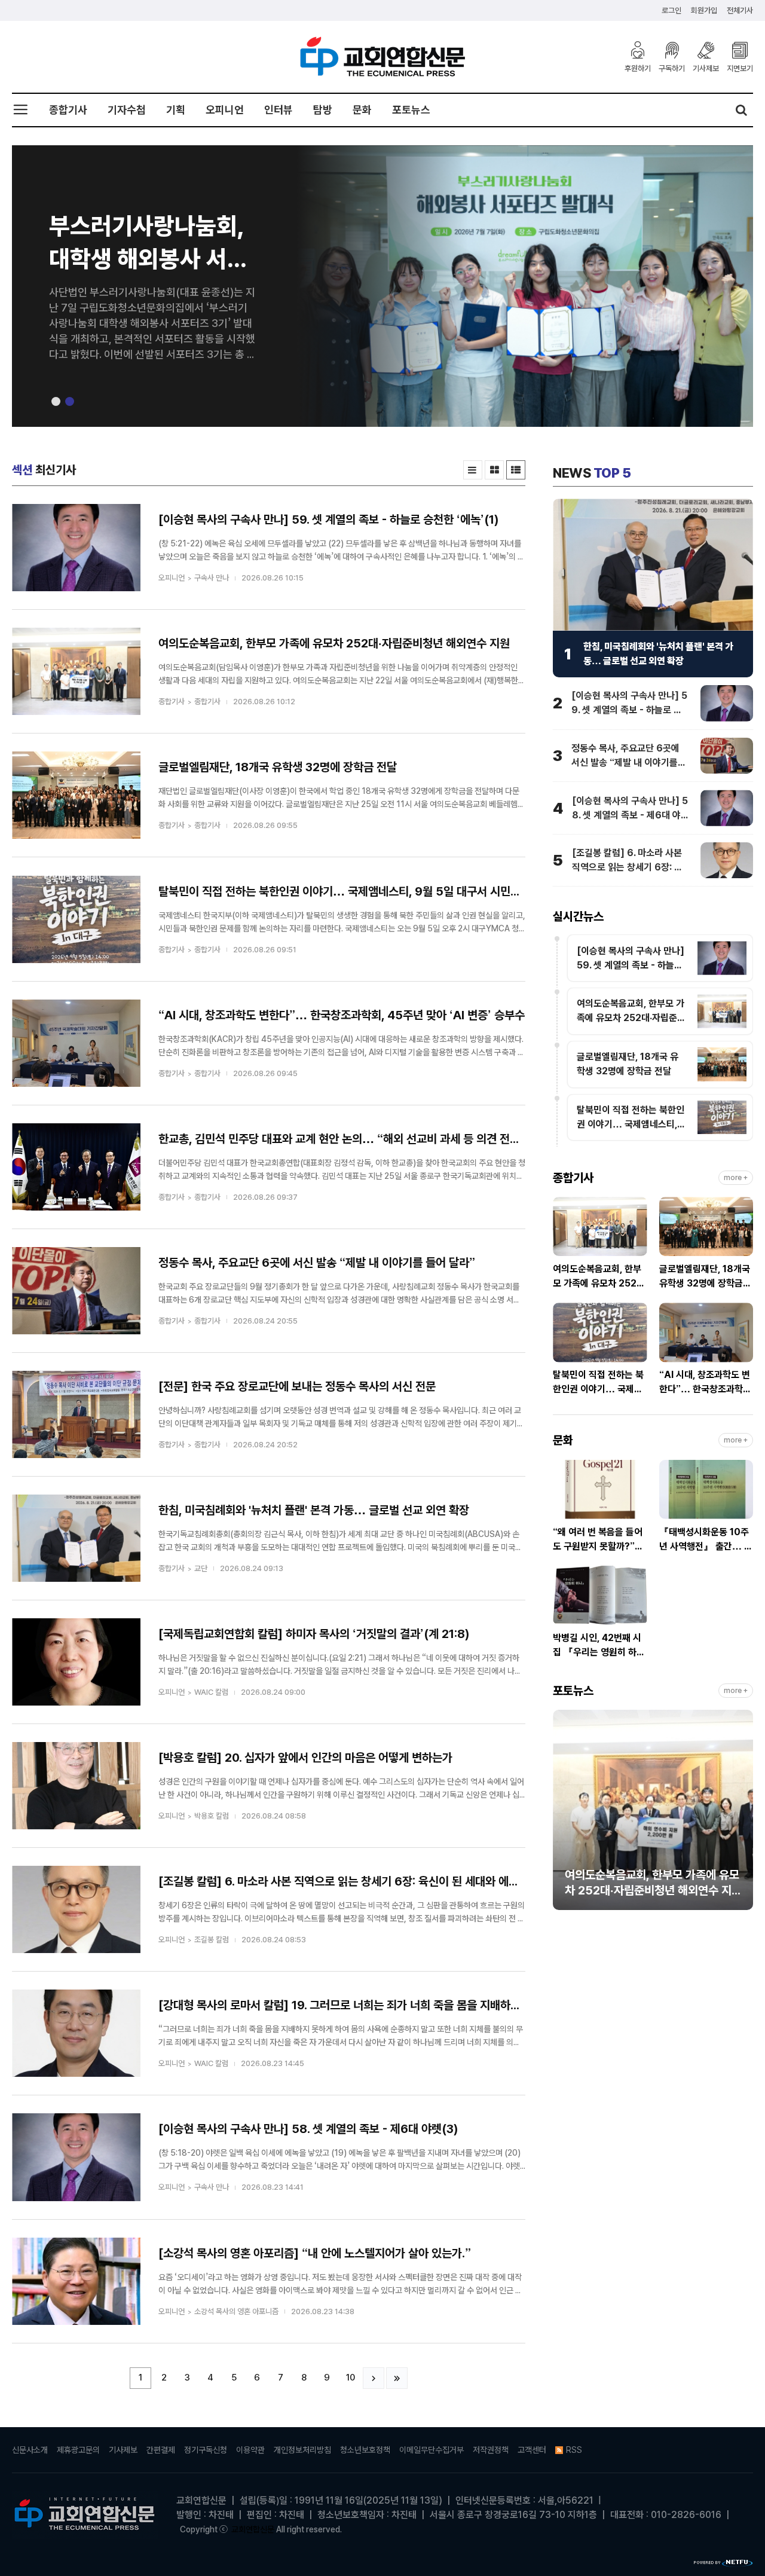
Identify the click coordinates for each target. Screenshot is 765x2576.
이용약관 (250, 2450)
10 (351, 2378)
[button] (56, 401)
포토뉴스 (411, 110)
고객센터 (532, 2450)
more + (736, 1178)
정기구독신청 (206, 2450)
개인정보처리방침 (302, 2450)
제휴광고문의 (78, 2450)
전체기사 (740, 10)
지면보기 (740, 68)
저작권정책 (491, 2450)
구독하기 (672, 68)
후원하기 (638, 68)
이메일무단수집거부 (432, 2450)
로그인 (671, 10)
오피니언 (225, 110)
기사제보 (706, 68)
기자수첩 (127, 110)
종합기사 (68, 110)
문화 (362, 110)
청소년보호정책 (365, 2450)
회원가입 (704, 10)
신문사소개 (30, 2450)
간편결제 (161, 2450)
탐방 (323, 110)
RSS (574, 2450)
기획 (176, 110)
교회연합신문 (253, 2529)
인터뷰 (279, 110)
